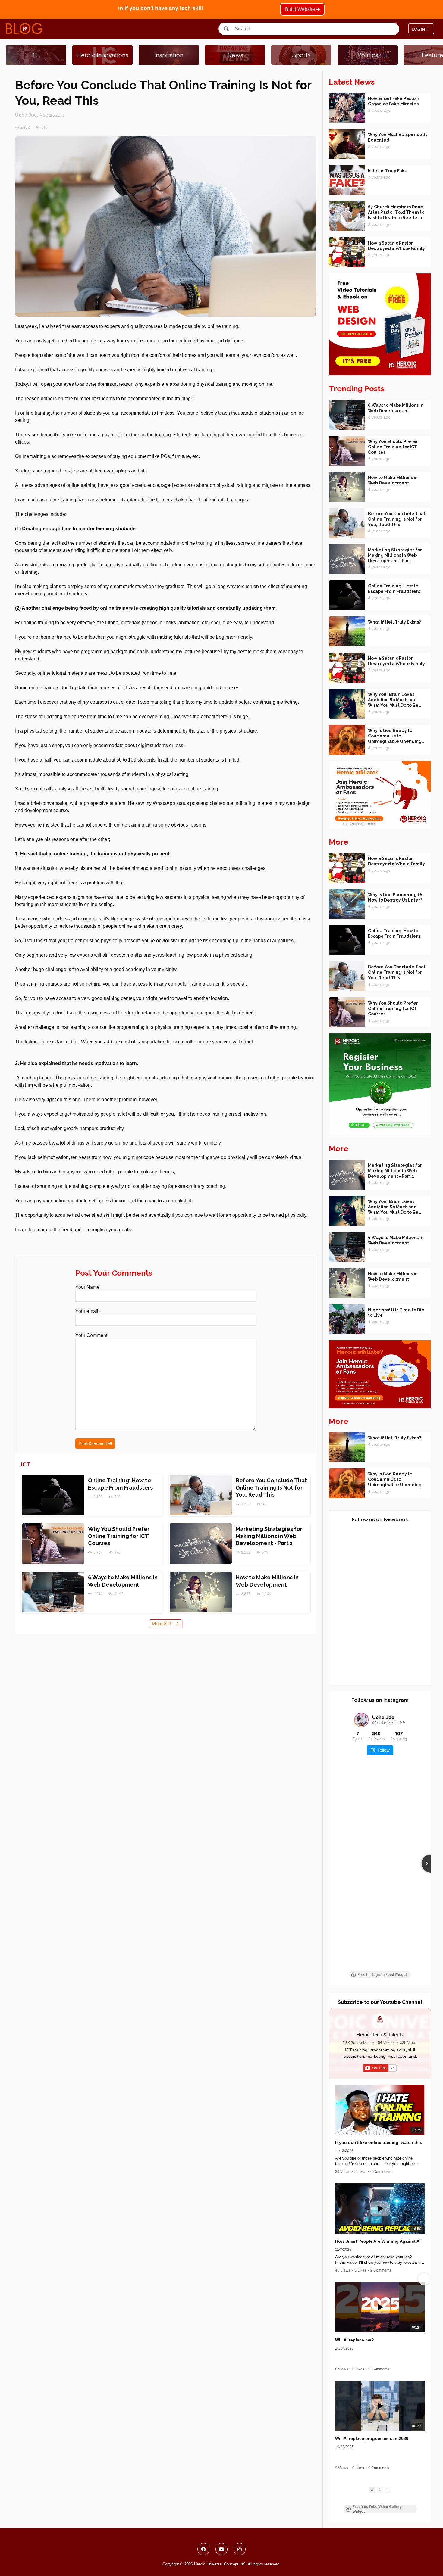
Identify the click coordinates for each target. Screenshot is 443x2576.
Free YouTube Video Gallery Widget (377, 2509)
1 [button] (372, 2490)
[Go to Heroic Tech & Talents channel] (380, 2019)
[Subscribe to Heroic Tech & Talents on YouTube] (380, 2068)
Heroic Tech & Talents (380, 2035)
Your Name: (88, 1287)
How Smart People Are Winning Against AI (378, 2241)
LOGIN (421, 29)
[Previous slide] (329, 1864)
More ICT (166, 1624)
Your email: (87, 1311)
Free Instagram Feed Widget (382, 1975)
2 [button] (380, 2490)
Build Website (301, 9)
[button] (336, 2279)
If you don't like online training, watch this (379, 2142)
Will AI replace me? (355, 2340)
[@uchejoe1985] (361, 1720)
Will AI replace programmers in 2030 (372, 2438)
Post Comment (93, 1444)
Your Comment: (92, 1335)
